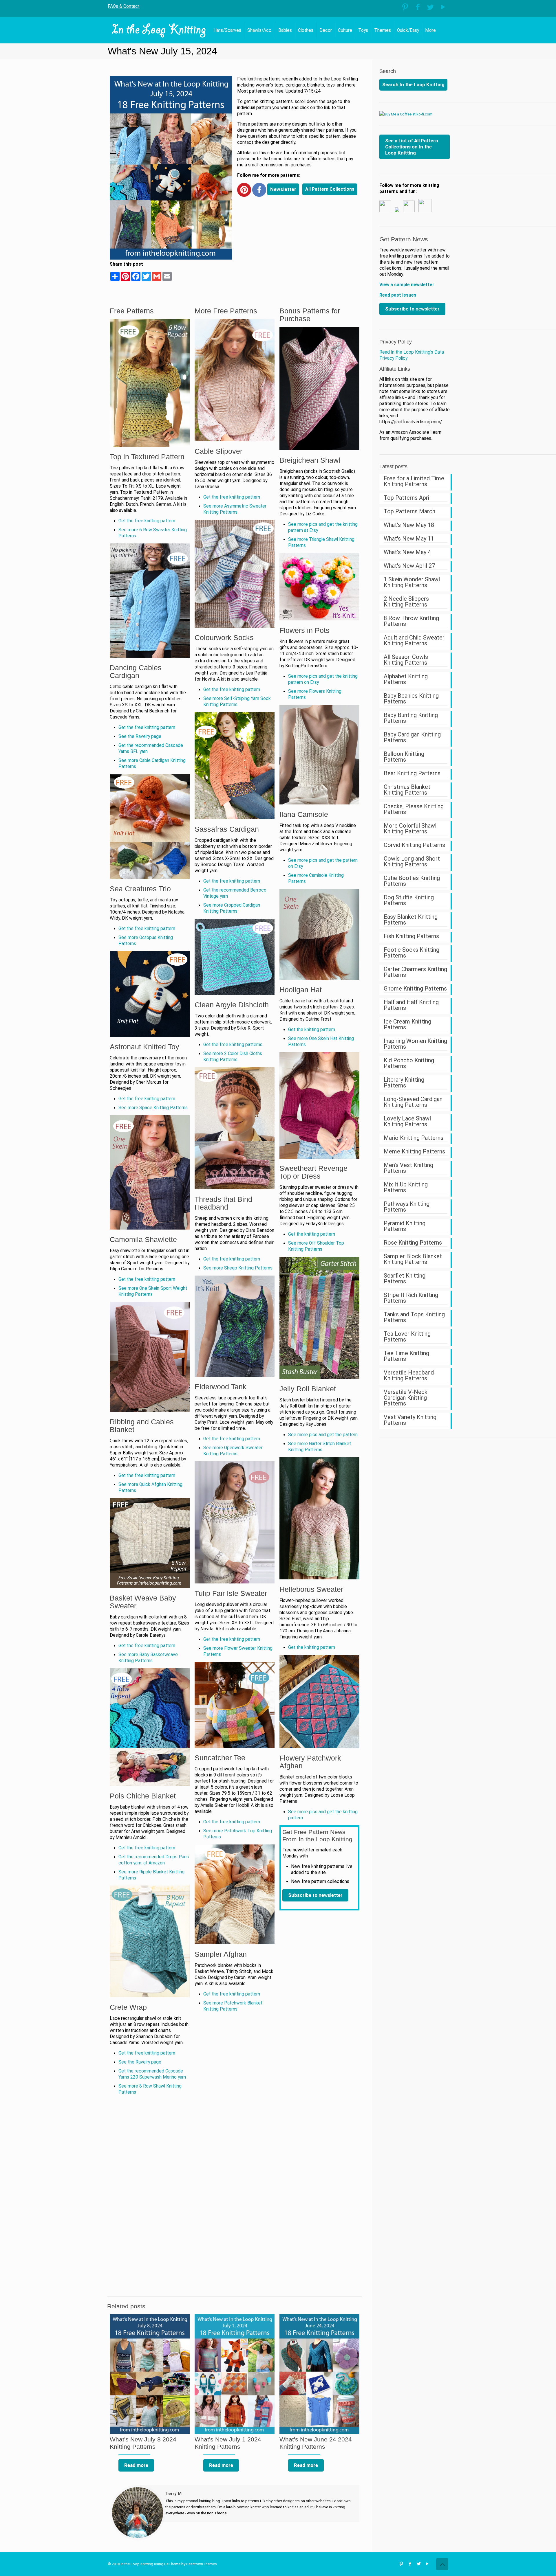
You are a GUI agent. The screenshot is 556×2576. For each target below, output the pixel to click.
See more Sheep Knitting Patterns (238, 1268)
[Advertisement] (298, 243)
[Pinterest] (405, 7)
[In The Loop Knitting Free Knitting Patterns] (159, 30)
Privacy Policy (396, 342)
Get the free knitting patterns (233, 1045)
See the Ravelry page (140, 736)
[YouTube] (443, 7)
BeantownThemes (202, 2564)
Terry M (173, 2494)
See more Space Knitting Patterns (153, 1108)
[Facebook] (418, 7)
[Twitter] (430, 7)
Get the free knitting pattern (147, 521)
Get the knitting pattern (312, 1030)
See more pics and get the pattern (323, 1435)
